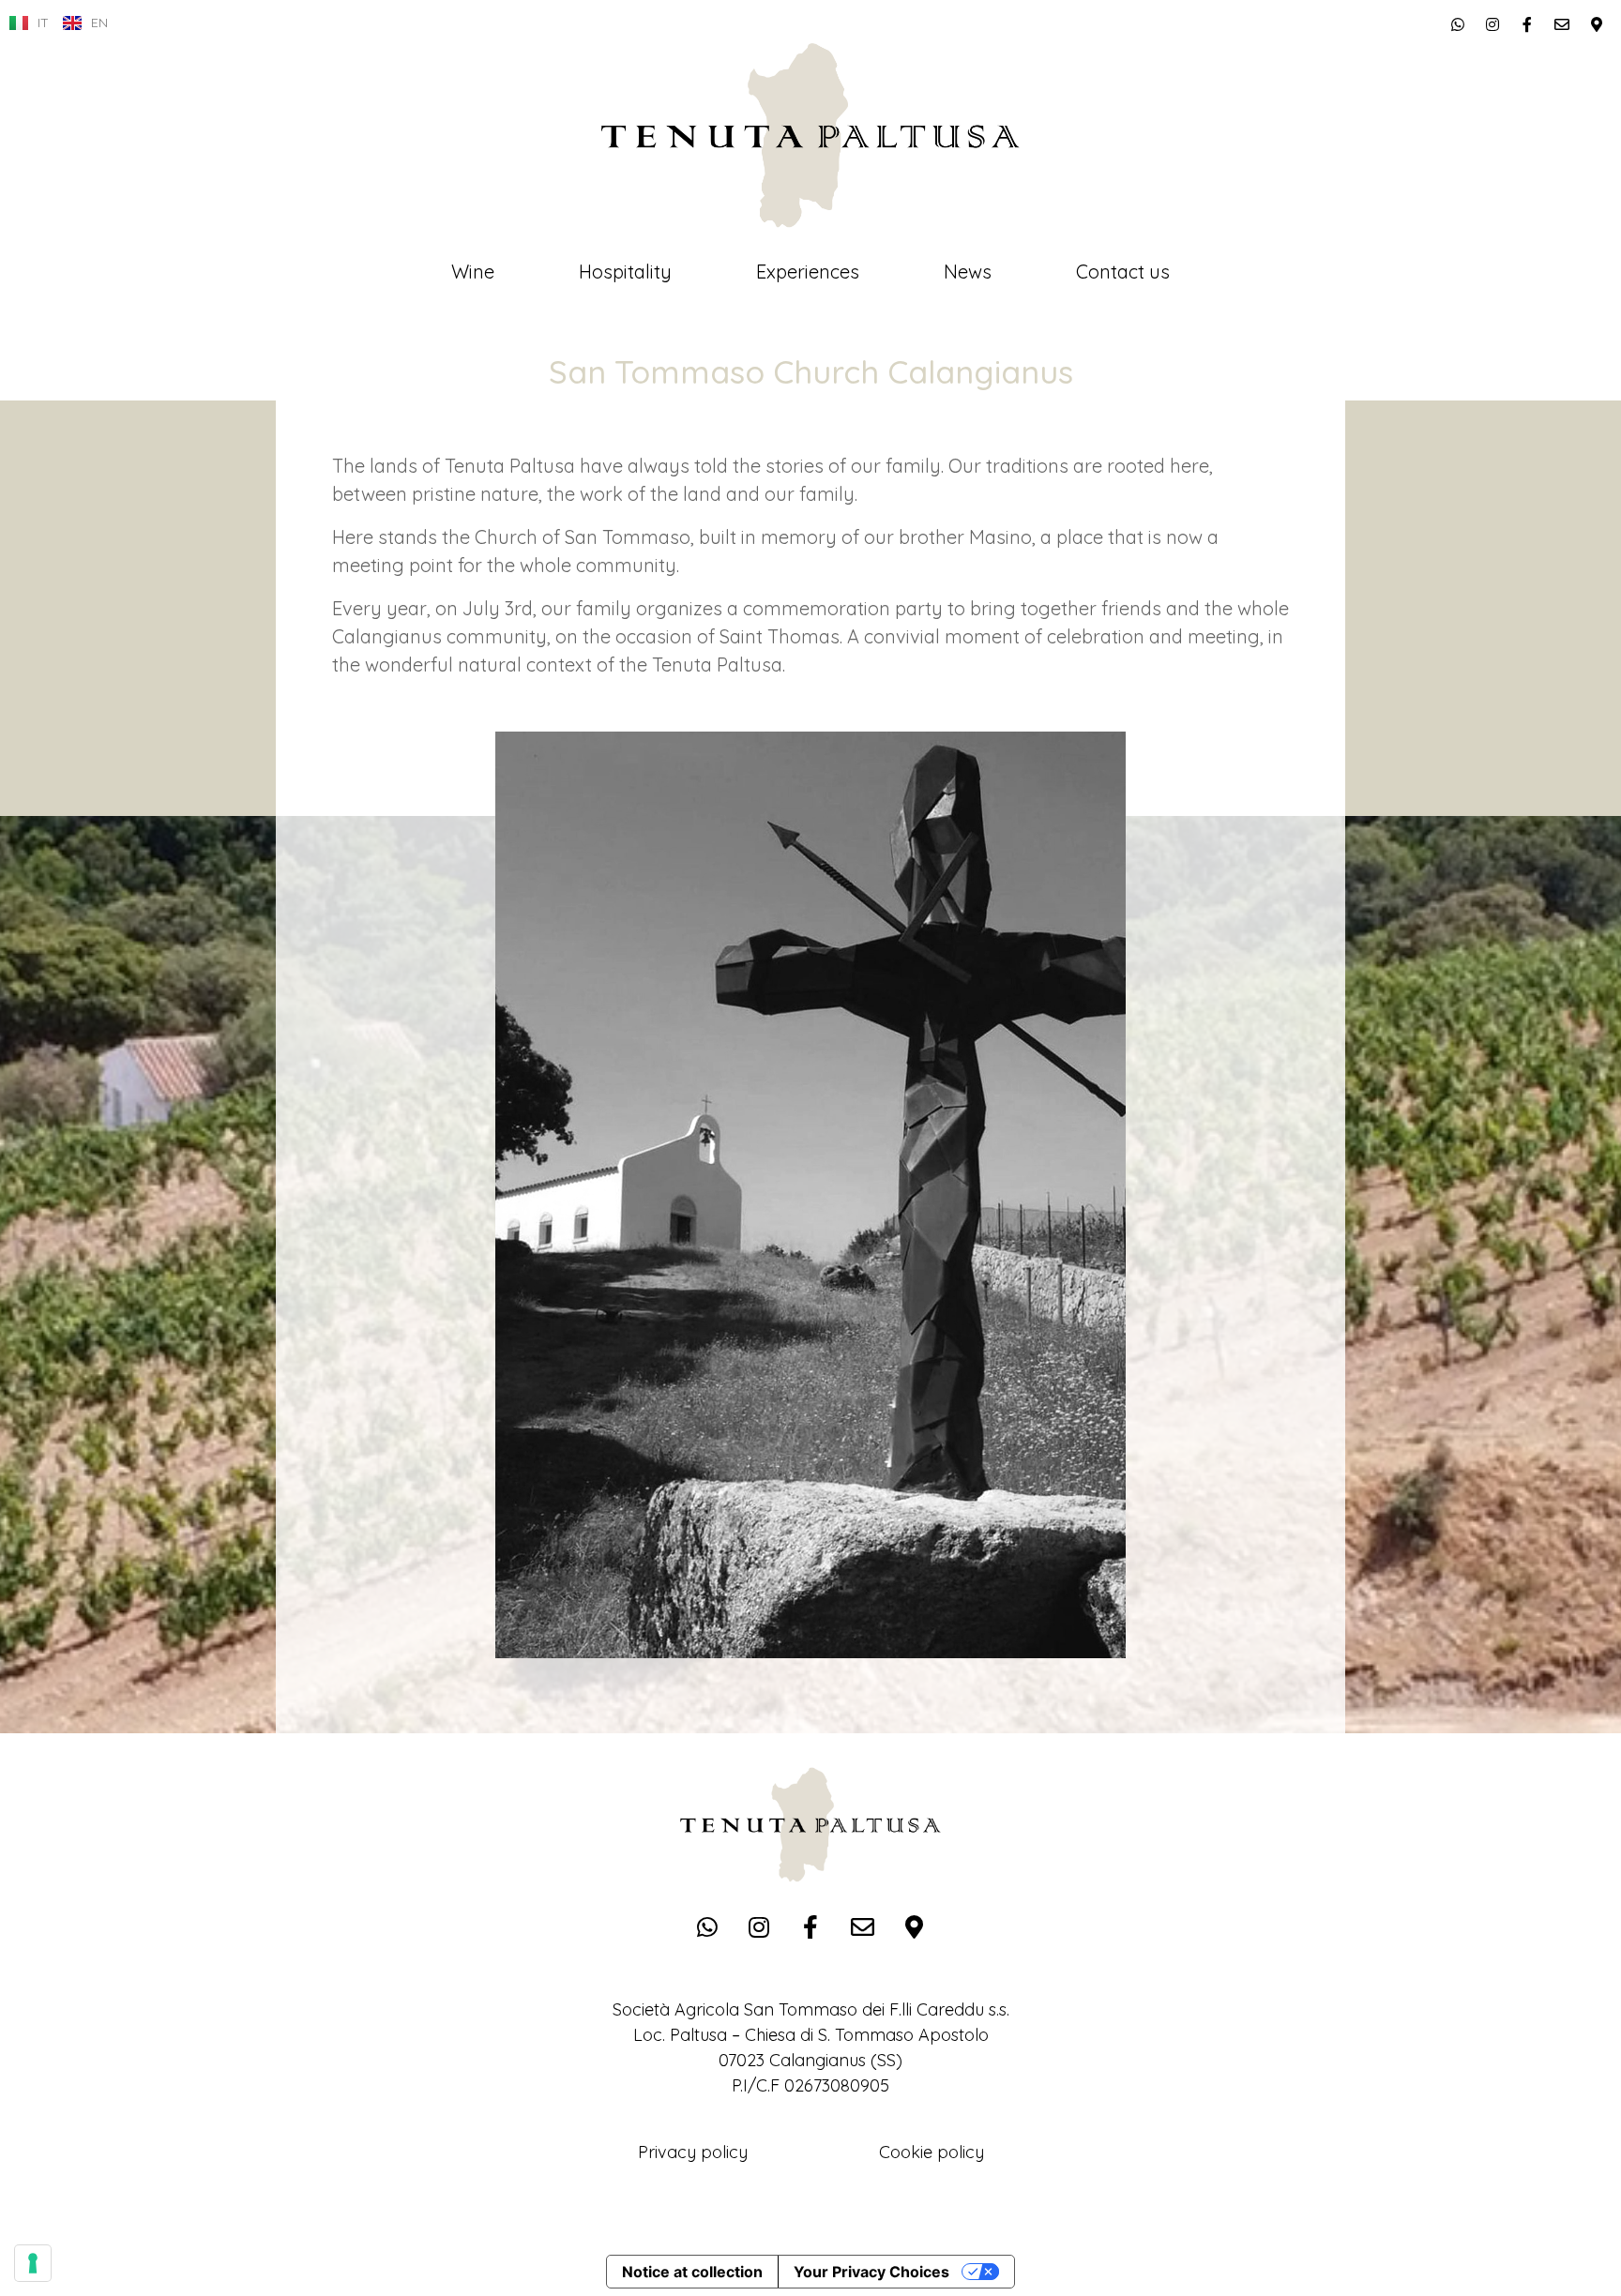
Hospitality (625, 272)
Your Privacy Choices (871, 2272)
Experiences (808, 272)
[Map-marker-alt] (1597, 24)
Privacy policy (693, 2152)
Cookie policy (932, 2152)
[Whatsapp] (1458, 24)
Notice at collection (692, 2272)
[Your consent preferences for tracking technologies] (33, 2263)
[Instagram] (1492, 24)
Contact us (1123, 272)
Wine (473, 272)
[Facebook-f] (1527, 24)
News (968, 272)
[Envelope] (1562, 24)
